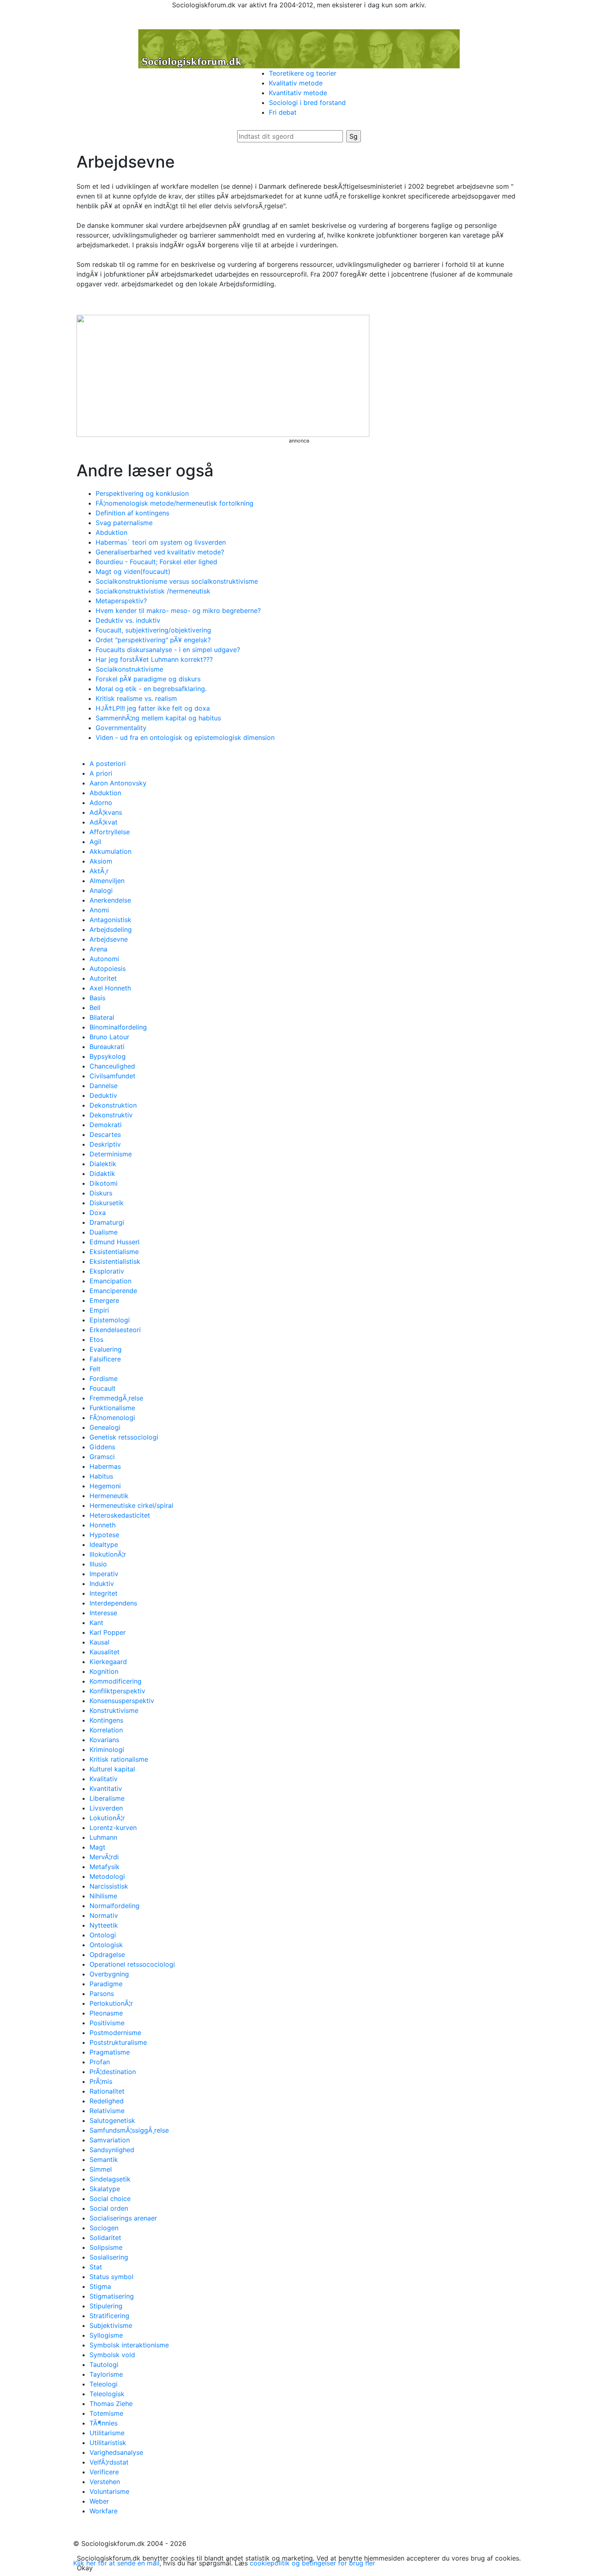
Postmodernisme (115, 2033)
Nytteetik (104, 1925)
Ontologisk (106, 1945)
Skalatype (105, 2189)
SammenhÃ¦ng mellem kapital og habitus (158, 718)
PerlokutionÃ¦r (111, 2003)
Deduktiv (103, 1095)
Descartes (105, 1134)
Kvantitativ (106, 1789)
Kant (96, 1623)
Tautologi (104, 2364)
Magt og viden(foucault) (133, 571)
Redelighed (107, 2101)
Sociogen (104, 2228)
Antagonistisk (110, 920)
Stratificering (109, 2316)
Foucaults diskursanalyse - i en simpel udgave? (168, 650)
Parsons (102, 1994)
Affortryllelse (110, 832)
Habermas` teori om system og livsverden (161, 542)
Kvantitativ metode (298, 93)
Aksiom (101, 861)
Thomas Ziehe (111, 2404)
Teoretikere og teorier (303, 73)
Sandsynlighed (112, 2150)
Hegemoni (105, 1486)
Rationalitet (107, 2091)
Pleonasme (106, 2013)
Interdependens (113, 1603)
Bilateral (102, 1017)
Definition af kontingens (132, 513)
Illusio (98, 1564)
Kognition (104, 1671)
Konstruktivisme (114, 1710)
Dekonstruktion (113, 1105)
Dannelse (104, 1086)
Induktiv (102, 1584)
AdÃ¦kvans (106, 812)
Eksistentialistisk (115, 1261)
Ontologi (103, 1935)
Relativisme (107, 2111)
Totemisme (106, 2413)
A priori (101, 773)
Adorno (101, 803)
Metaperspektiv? (121, 601)
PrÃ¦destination (113, 2072)
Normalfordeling (115, 1906)
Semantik (104, 2159)
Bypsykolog (108, 1056)
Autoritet (103, 978)
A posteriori (108, 763)
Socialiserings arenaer (123, 2218)
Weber (99, 2501)
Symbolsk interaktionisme (129, 2345)
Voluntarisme (109, 2491)
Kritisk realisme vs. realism (136, 698)
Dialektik (103, 1164)
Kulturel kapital (112, 1769)
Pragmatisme (110, 2052)
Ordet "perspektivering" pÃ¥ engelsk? (153, 640)
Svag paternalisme (124, 523)
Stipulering (106, 2306)
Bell (95, 1008)
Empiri (99, 1310)
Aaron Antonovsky (118, 783)
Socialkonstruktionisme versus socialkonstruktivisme (177, 581)
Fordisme (104, 1379)
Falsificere (105, 1359)
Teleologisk (107, 2394)
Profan (100, 2062)
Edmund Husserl (115, 1242)
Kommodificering (116, 1681)
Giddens (102, 1447)
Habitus (101, 1476)
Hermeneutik (109, 1496)
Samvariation (110, 2140)
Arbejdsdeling (111, 929)
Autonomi (104, 959)
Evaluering (106, 1349)
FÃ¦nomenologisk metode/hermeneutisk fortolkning (175, 503)
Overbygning (109, 1974)
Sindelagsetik (110, 2179)
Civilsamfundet (112, 1076)
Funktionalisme (112, 1408)
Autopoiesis (108, 968)
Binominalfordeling (118, 1027)
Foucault (103, 1388)
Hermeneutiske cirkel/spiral (131, 1505)
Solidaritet (105, 2238)
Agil (95, 842)
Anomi (99, 910)
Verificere (104, 2472)
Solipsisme (106, 2247)
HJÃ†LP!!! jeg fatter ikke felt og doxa (153, 708)
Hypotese (104, 1535)
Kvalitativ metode (296, 83)
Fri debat (283, 112)
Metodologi (107, 1876)
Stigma (100, 2286)
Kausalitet (105, 1652)
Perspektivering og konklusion (142, 493)
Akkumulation (110, 851)
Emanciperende (113, 1291)
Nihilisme (103, 1896)
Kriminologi (107, 1749)
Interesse (103, 1613)
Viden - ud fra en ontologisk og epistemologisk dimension (185, 737)
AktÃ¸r (99, 871)
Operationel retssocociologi (132, 1964)
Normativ (104, 1915)
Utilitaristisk (108, 2443)
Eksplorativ (107, 1271)
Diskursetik (107, 1203)
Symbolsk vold (112, 2355)
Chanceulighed (112, 1066)
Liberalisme (107, 1798)
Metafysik (105, 1867)
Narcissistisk (109, 1886)
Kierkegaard (108, 1662)
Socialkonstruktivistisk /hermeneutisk (153, 591)
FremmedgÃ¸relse (116, 1398)
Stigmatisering (112, 2296)
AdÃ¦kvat (104, 822)
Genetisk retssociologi (124, 1437)
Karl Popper (108, 1632)
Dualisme (104, 1232)
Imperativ (104, 1574)
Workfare (104, 2511)
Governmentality (121, 728)
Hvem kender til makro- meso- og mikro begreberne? (178, 611)
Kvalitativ (104, 1779)
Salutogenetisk (112, 2120)
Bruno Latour (109, 1037)
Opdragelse (107, 1954)
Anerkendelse (110, 900)
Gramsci (102, 1457)
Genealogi (105, 1427)
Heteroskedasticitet (120, 1515)
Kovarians (104, 1740)
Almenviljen (107, 881)
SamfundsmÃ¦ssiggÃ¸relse (129, 2130)
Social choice (110, 2199)
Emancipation (110, 1281)
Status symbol (111, 2277)
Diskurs (101, 1193)
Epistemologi (110, 1320)
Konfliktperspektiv (117, 1691)
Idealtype (104, 1544)
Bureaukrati (107, 1047)
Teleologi (104, 2384)
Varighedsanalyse (116, 2452)
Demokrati (106, 1125)
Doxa (98, 1213)
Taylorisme (106, 2374)
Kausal (99, 1642)
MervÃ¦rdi (104, 1857)
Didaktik (102, 1173)
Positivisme (107, 2023)
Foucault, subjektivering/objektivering (153, 630)
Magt (97, 1847)
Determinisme (111, 1154)
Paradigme (106, 1984)
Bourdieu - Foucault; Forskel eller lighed (156, 562)
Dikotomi (104, 1183)
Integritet (104, 1593)
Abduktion (111, 532)
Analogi (101, 890)
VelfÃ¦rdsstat (109, 2462)
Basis (97, 998)
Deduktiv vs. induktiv (128, 620)
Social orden (109, 2208)
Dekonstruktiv (111, 1115)
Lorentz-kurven (113, 1828)
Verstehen (105, 2482)
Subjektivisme (111, 2325)
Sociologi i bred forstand (307, 103)
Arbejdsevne (109, 939)
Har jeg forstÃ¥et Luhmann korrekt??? (154, 659)
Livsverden (106, 1808)
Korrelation (106, 1730)
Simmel (101, 2169)
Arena (98, 949)
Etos (96, 1339)
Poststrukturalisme (118, 2042)
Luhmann (103, 1837)
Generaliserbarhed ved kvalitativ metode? (160, 552)
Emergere (104, 1300)
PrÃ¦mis (101, 2081)
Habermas (105, 1466)
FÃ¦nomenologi (112, 1418)
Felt (95, 1369)
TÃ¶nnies (104, 2423)
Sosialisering (109, 2257)
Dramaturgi (107, 1222)
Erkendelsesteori (115, 1330)
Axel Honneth (110, 988)
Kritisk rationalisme (119, 1759)
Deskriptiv (105, 1144)
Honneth (103, 1525)
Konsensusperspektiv (122, 1701)
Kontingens (106, 1720)
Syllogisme (106, 2335)
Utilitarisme (107, 2433)
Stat (96, 2267)
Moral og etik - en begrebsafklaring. (151, 689)
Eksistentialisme (114, 1252)
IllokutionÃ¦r (108, 1554)
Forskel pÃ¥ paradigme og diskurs (148, 679)
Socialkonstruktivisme (129, 669)
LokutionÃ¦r (107, 1818)
